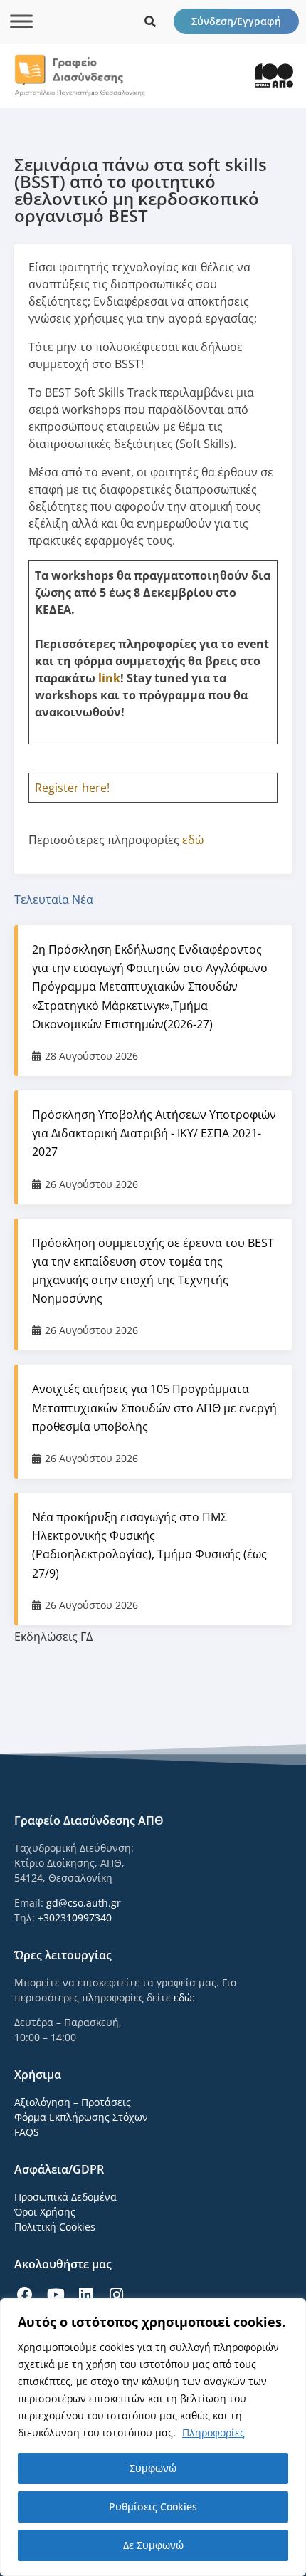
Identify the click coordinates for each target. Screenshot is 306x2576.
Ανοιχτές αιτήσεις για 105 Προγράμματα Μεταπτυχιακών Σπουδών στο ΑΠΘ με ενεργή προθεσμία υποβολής (154, 1407)
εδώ (193, 840)
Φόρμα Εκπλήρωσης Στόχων (81, 2117)
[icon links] (150, 21)
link (109, 678)
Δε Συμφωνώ (153, 2545)
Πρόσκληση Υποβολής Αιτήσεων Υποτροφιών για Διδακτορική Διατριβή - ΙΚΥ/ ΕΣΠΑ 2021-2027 (154, 1133)
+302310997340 (75, 1918)
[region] (153, 2437)
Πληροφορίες (213, 2432)
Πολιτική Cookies (55, 2227)
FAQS (27, 2132)
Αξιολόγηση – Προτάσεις (73, 2102)
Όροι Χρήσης (45, 2212)
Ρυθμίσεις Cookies (153, 2507)
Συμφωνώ (153, 2468)
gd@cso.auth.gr (84, 1903)
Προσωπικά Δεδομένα (65, 2197)
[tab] (153, 899)
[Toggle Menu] (21, 21)
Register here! (72, 788)
